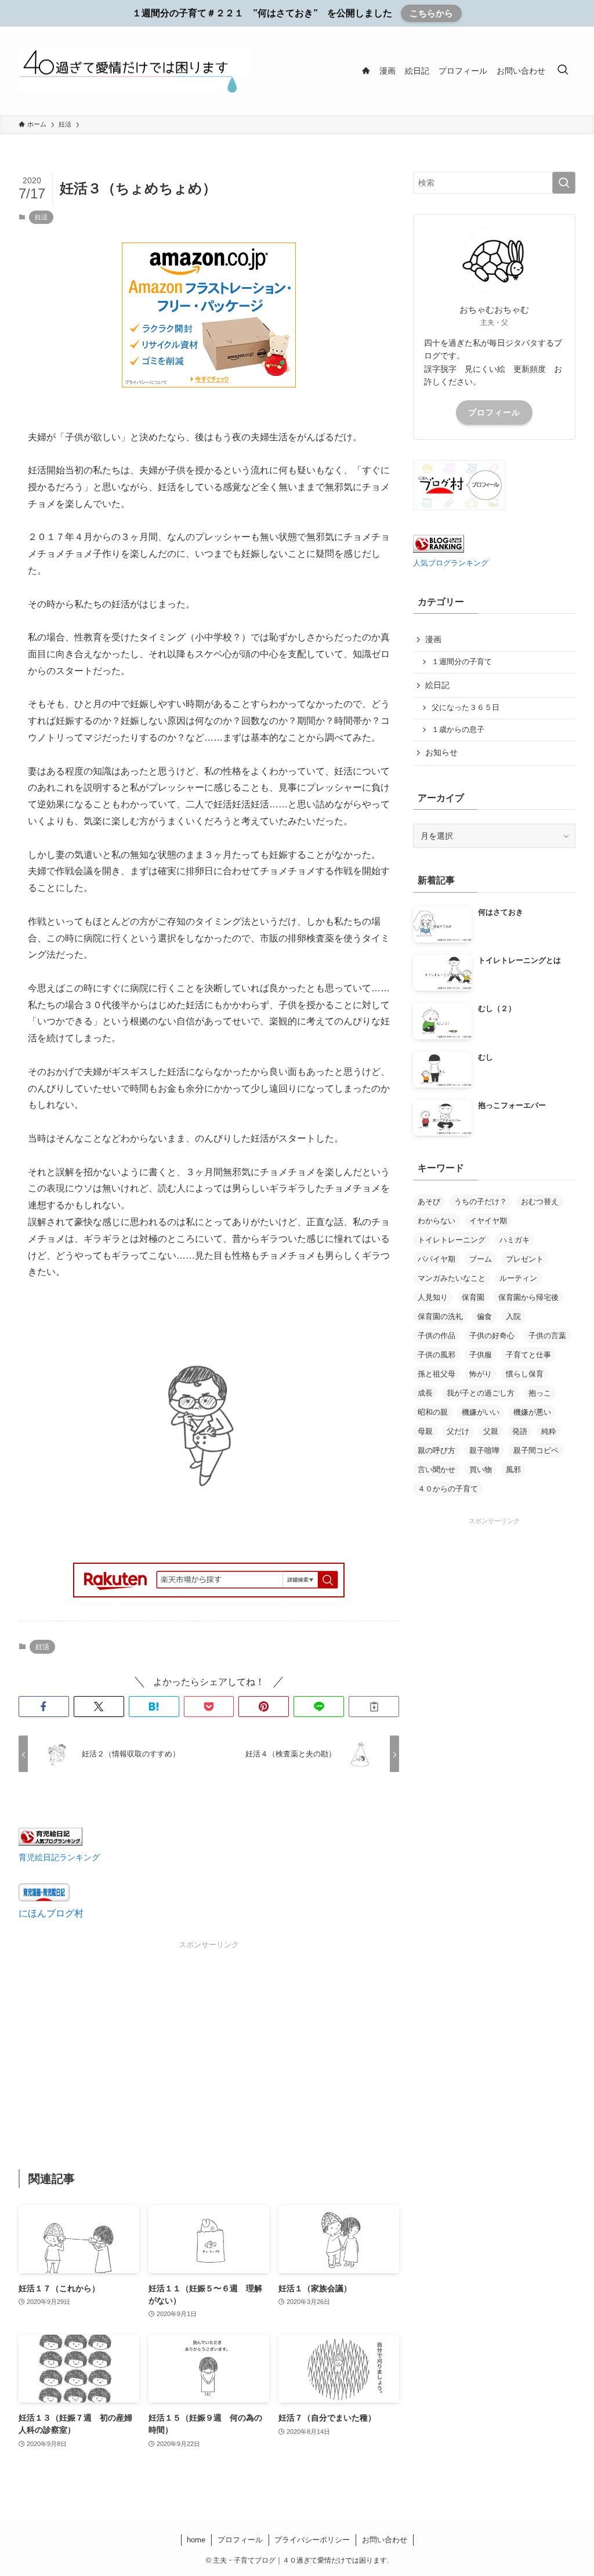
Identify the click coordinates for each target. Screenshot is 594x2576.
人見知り (433, 1297)
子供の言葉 (547, 1336)
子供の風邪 (437, 1355)
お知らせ (441, 752)
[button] (44, 1707)
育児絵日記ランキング (59, 1857)
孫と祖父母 (437, 1374)
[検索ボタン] (563, 71)
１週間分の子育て (462, 662)
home (196, 2540)
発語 (520, 1431)
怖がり (481, 1374)
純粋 (549, 1431)
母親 (425, 1431)
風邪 (513, 1470)
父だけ (458, 1431)
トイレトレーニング (452, 1240)
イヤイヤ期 (488, 1221)
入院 (513, 1316)
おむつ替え (540, 1202)
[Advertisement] (209, 2032)
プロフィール (494, 412)
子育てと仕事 (528, 1355)
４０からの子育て (448, 1489)
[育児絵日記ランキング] (50, 1843)
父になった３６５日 (466, 708)
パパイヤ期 (437, 1259)
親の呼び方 (437, 1450)
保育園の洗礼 (440, 1316)
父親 (491, 1431)
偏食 (484, 1316)
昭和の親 (433, 1412)
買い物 (481, 1470)
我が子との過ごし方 (481, 1393)
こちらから (431, 13)
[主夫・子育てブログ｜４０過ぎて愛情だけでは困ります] (135, 71)
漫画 (433, 639)
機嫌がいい (481, 1412)
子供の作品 (437, 1336)
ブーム (481, 1259)
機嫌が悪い (532, 1412)
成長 (425, 1393)
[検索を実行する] (564, 183)
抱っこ (540, 1393)
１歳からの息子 (458, 730)
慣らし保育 (525, 1374)
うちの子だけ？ (481, 1202)
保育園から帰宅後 (528, 1297)
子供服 (481, 1355)
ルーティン (518, 1278)
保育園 (473, 1297)
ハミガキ (515, 1240)
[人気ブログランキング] (439, 550)
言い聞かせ (437, 1470)
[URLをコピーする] (374, 1707)
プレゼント (525, 1259)
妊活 (41, 217)
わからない (437, 1221)
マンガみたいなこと (452, 1278)
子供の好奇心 (492, 1336)
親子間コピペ (536, 1450)
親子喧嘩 (484, 1450)
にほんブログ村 (51, 1913)
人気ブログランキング (451, 563)
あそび (429, 1202)
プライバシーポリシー (312, 2540)
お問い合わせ (385, 2540)
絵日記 (437, 685)
